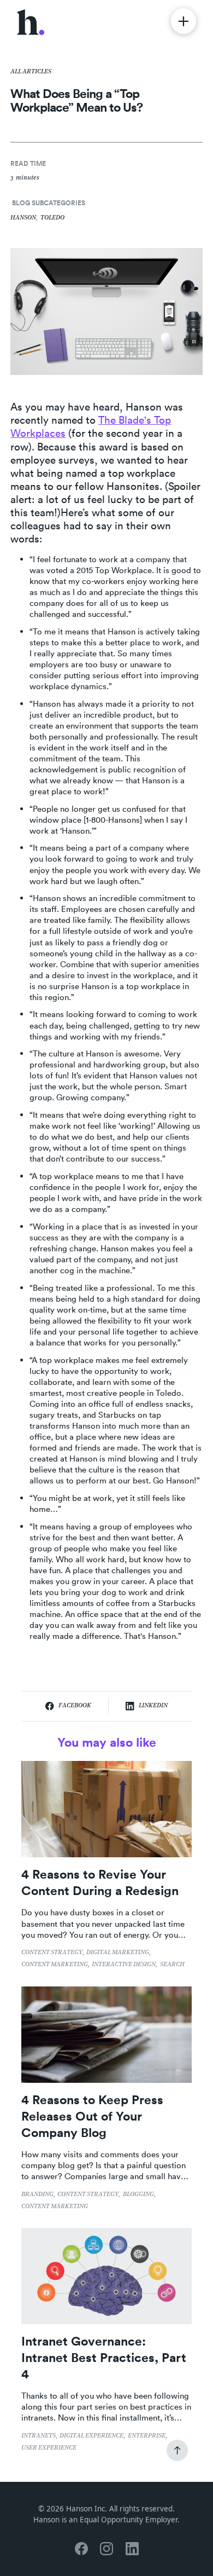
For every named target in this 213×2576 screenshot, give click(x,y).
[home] (31, 21)
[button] (184, 21)
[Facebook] (81, 2548)
